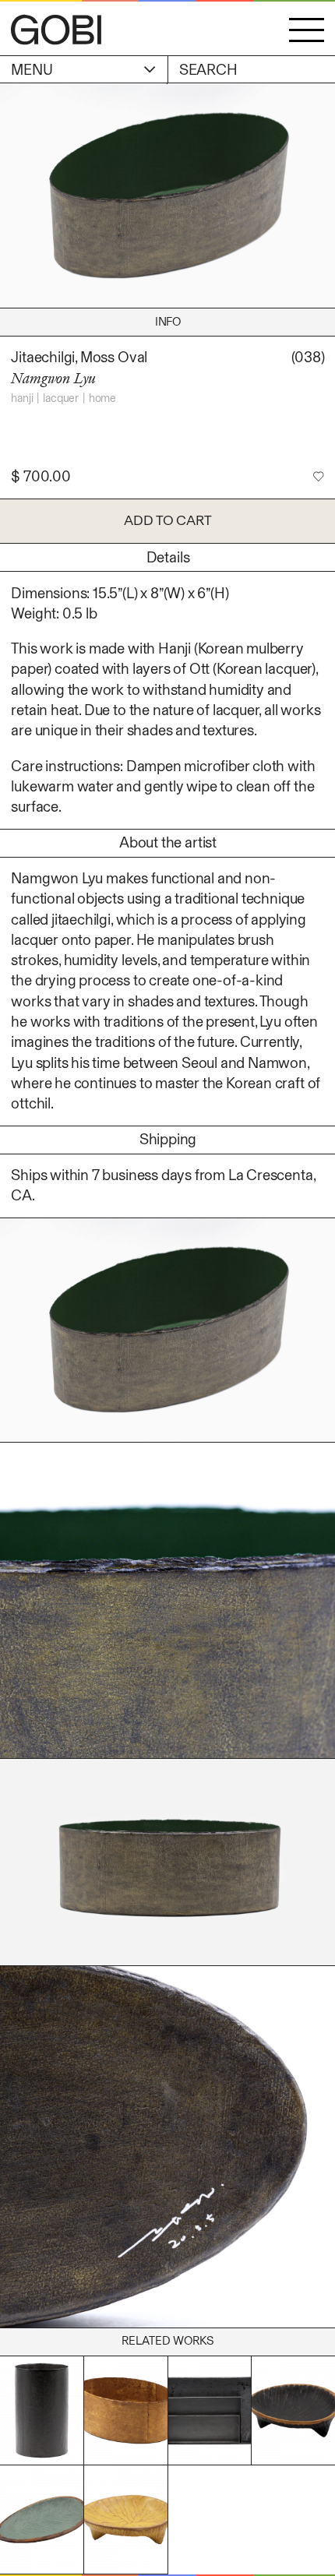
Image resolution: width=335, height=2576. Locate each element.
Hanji (22, 398)
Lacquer (61, 398)
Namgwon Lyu (53, 378)
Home (102, 398)
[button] (307, 30)
